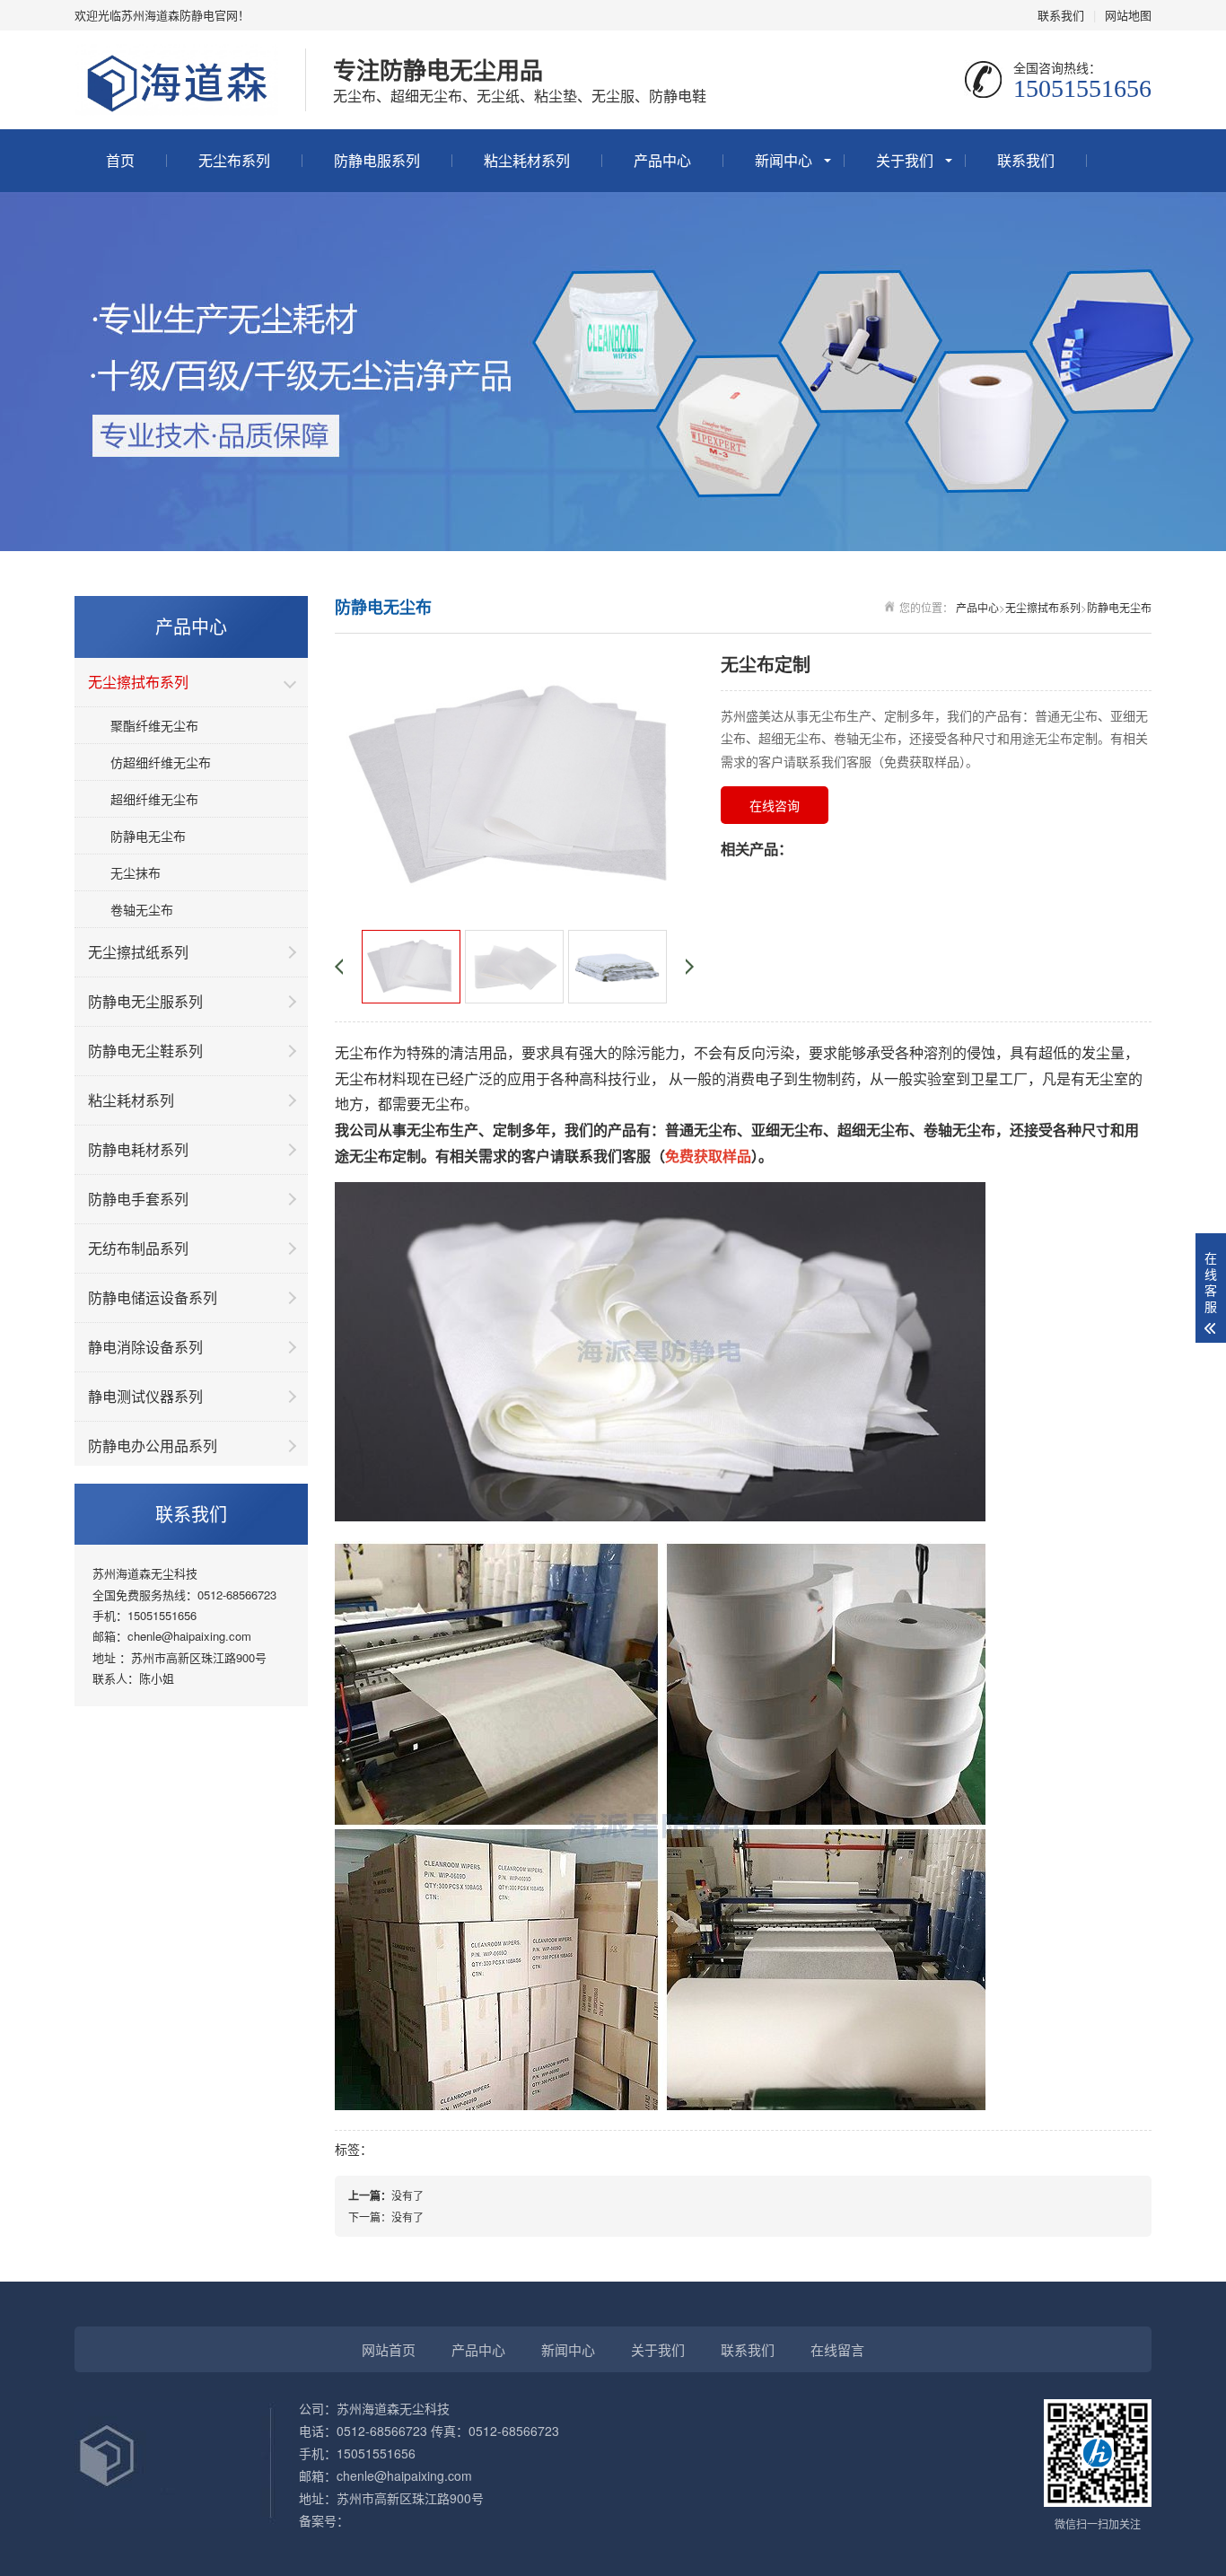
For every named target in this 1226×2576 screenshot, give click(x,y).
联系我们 (1061, 15)
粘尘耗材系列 (527, 160)
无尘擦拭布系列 (1043, 607)
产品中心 (662, 160)
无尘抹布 (136, 872)
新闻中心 (784, 160)
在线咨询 (775, 805)
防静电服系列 (377, 160)
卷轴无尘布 (142, 909)
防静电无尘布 (148, 836)
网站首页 (389, 2349)
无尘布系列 (234, 160)
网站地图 (1128, 15)
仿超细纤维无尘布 (161, 762)
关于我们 (905, 160)
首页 (120, 160)
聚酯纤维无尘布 (154, 725)
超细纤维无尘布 (154, 799)
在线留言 (837, 2349)
